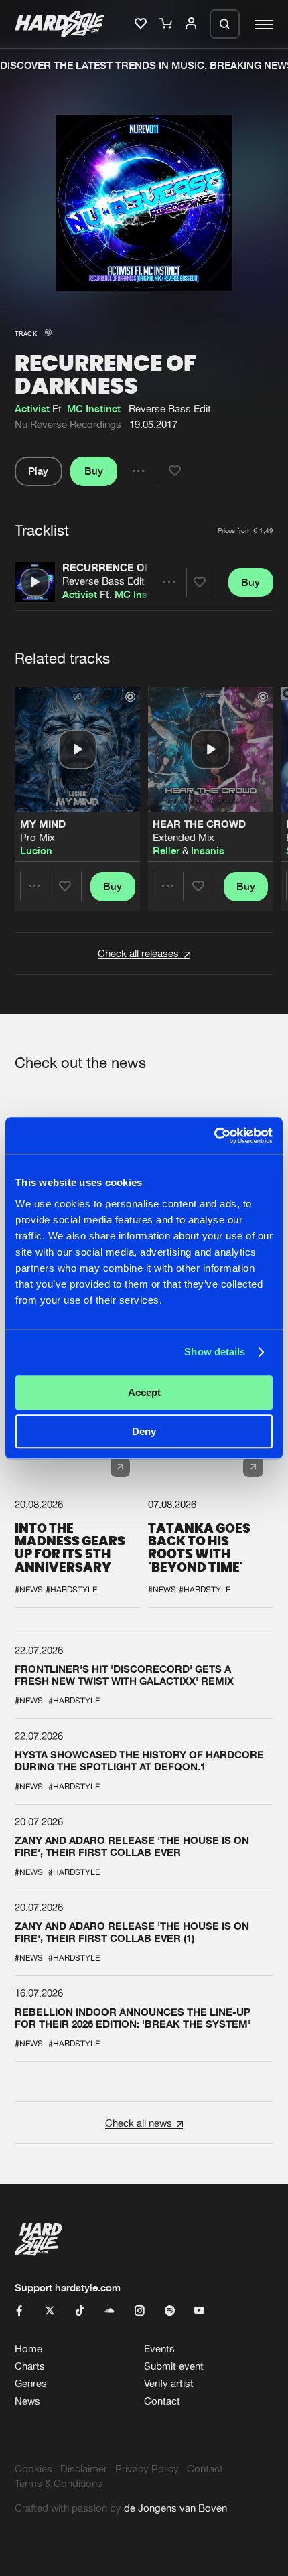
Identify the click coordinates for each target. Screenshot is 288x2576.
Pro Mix (38, 838)
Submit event (174, 2366)
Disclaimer (84, 2469)
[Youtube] (199, 2311)
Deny (144, 1431)
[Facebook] (20, 2311)
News (27, 2401)
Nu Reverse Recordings (68, 424)
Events (159, 2349)
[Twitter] (50, 2311)
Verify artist (169, 2383)
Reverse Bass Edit (103, 581)
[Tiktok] (80, 2311)
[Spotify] (170, 2311)
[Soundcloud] (110, 2311)
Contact (162, 2401)
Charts (30, 2366)
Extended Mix (184, 838)
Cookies (33, 2469)
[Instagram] (140, 2311)
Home (28, 2349)
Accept (144, 1392)
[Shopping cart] (167, 24)
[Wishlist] (142, 24)
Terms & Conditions (59, 2483)
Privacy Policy (147, 2469)
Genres (31, 2383)
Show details (215, 1352)
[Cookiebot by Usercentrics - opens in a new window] (214, 1136)
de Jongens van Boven (175, 2508)
